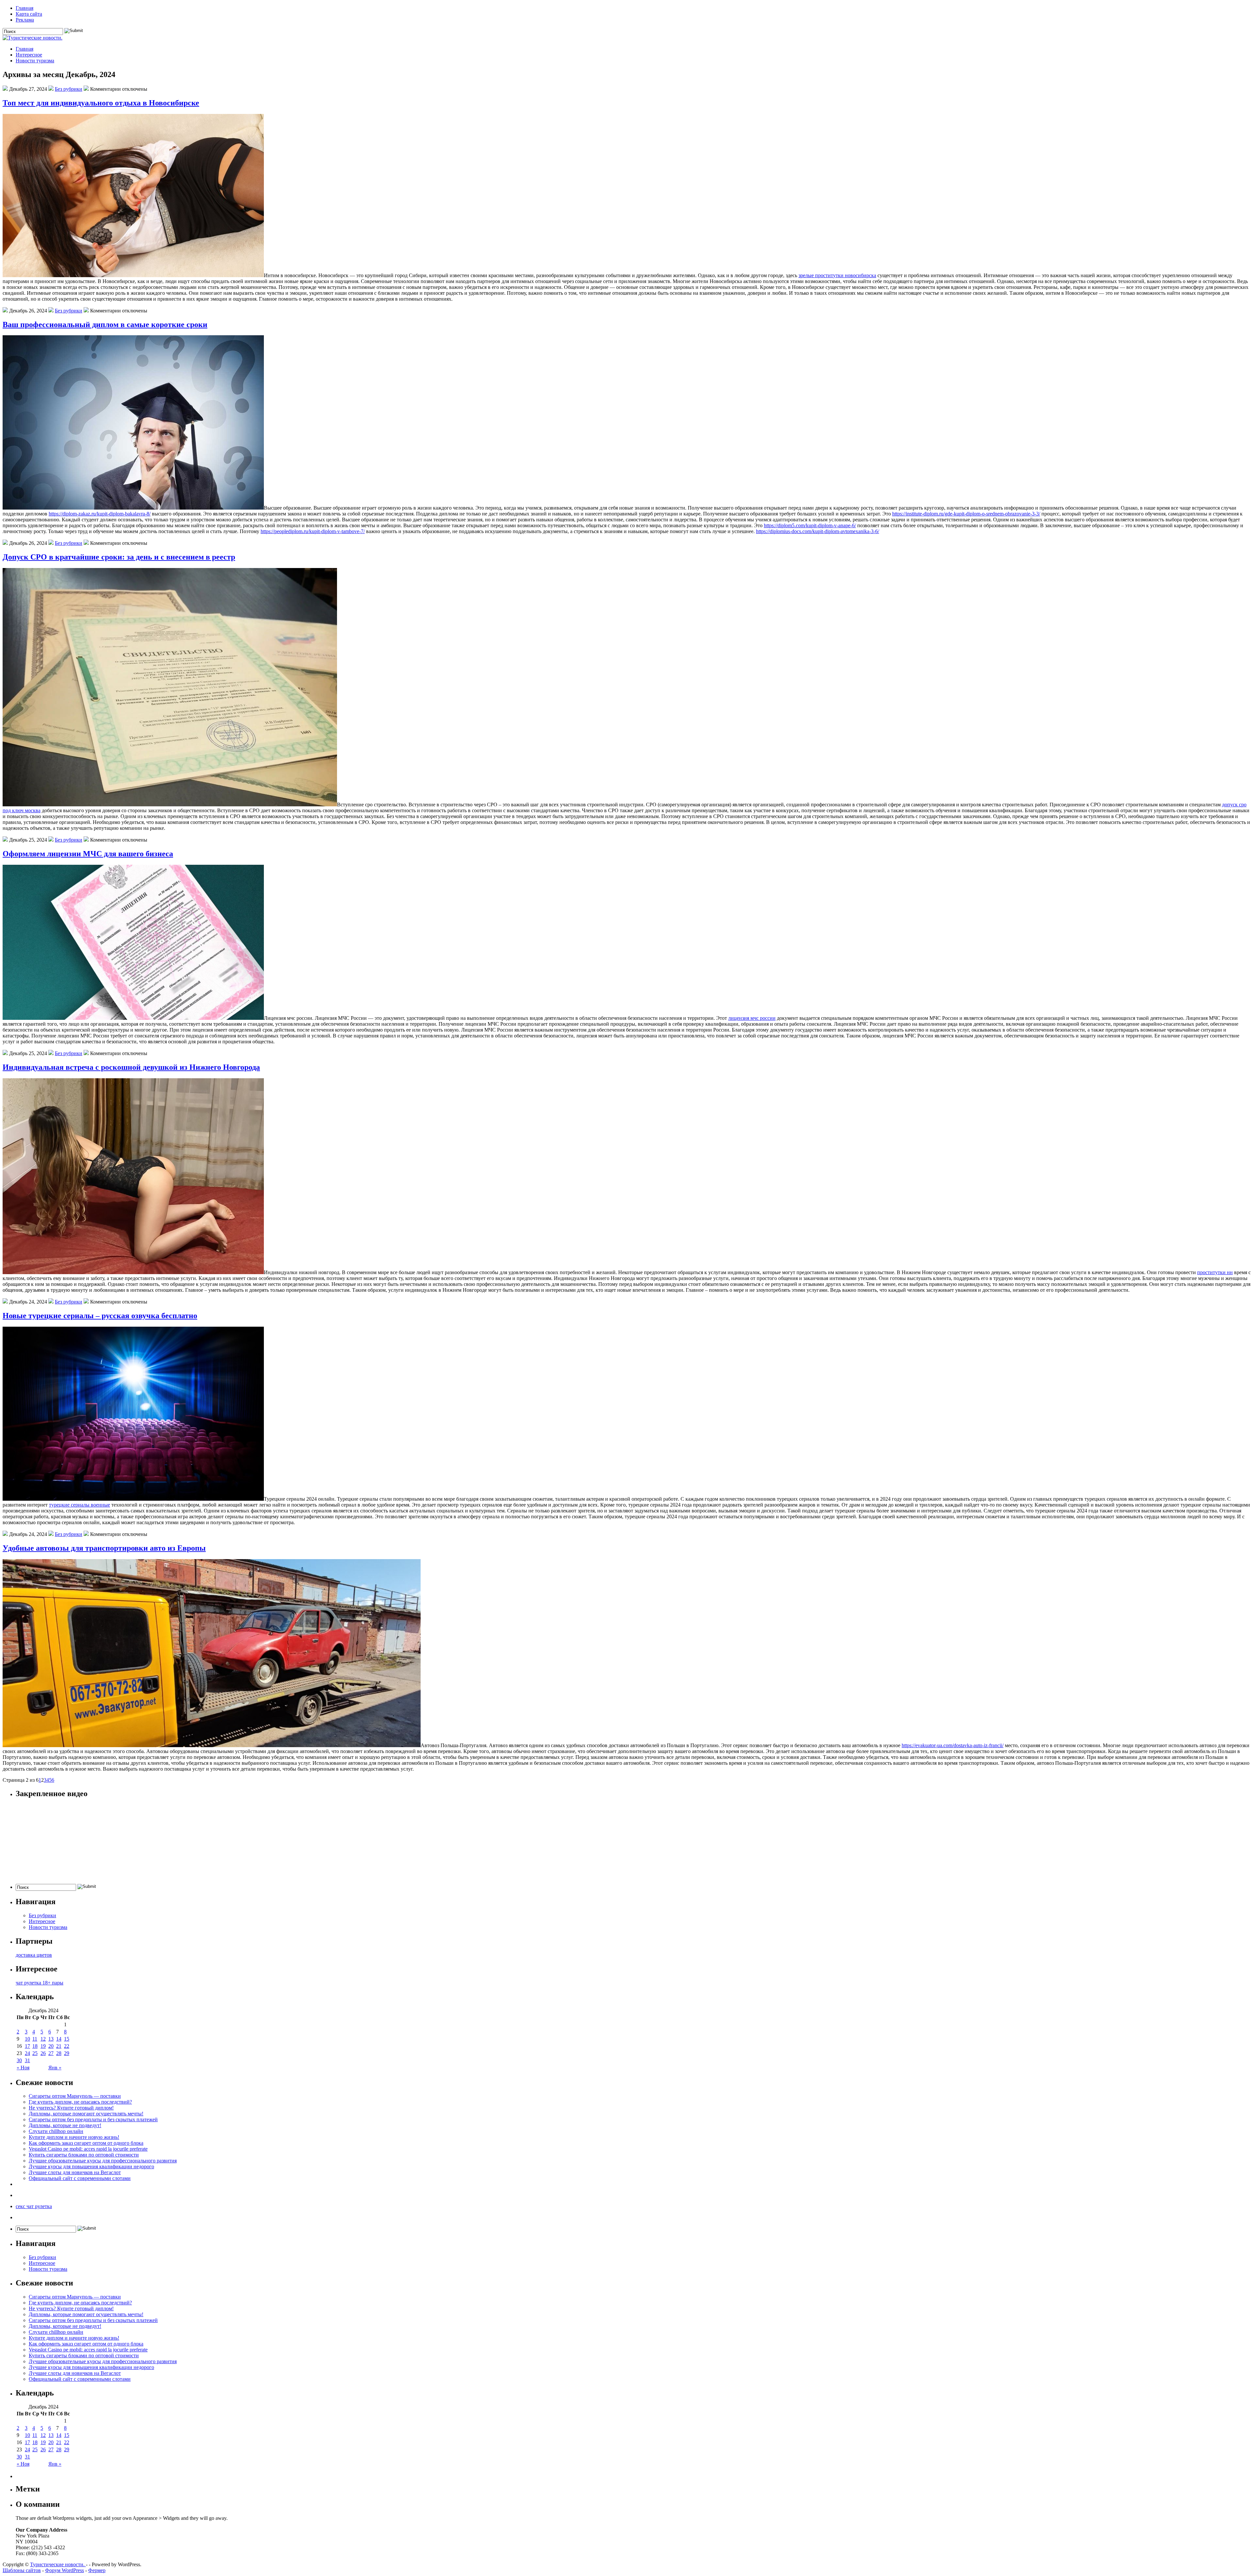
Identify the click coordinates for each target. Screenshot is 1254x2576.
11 (35, 2039)
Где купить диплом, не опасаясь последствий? (80, 2102)
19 (43, 2046)
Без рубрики (69, 89)
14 (59, 2039)
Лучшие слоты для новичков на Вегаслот (75, 2172)
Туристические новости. (58, 2564)
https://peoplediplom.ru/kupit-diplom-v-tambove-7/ (313, 531)
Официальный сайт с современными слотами (80, 2178)
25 (35, 2053)
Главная (24, 8)
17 (27, 2046)
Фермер (97, 2570)
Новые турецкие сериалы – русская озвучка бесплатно (100, 1316)
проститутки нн (1215, 1272)
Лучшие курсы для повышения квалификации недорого (91, 2166)
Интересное (29, 55)
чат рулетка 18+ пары (40, 1983)
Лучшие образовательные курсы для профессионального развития (103, 2161)
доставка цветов (34, 1955)
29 (67, 2053)
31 (27, 2060)
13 (51, 2039)
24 (27, 2053)
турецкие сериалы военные (80, 1505)
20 (51, 2046)
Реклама (25, 20)
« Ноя (23, 2068)
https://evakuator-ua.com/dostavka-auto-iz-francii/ (953, 1745)
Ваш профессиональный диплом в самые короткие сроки (105, 324)
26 (43, 2053)
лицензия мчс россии (752, 1018)
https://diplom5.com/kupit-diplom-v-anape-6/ (810, 525)
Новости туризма (35, 61)
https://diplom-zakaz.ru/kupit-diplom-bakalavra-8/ (100, 514)
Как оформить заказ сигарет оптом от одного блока (86, 2143)
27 (51, 2053)
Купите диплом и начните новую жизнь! (74, 2137)
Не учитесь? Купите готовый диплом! (71, 2108)
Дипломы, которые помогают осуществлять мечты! (86, 2114)
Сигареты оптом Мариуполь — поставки (75, 2096)
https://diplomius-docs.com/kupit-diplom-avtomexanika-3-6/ (818, 531)
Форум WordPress (64, 2570)
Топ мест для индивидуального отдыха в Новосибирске (101, 103)
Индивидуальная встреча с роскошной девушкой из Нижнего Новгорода (131, 1067)
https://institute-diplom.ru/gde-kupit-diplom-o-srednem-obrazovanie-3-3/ (966, 514)
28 (59, 2053)
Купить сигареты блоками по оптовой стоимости (84, 2155)
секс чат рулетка (34, 2206)
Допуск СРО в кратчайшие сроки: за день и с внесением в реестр (119, 557)
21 (59, 2046)
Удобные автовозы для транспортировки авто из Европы (104, 1548)
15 (67, 2039)
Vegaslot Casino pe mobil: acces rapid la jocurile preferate (88, 2149)
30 (19, 2060)
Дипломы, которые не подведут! (65, 2125)
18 (35, 2046)
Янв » (55, 2068)
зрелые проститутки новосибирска (837, 275)
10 (27, 2039)
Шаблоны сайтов (22, 2570)
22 (67, 2046)
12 (43, 2039)
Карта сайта (29, 14)
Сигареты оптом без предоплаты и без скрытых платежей (93, 2119)
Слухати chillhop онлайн (56, 2131)
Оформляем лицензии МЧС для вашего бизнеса (88, 854)
